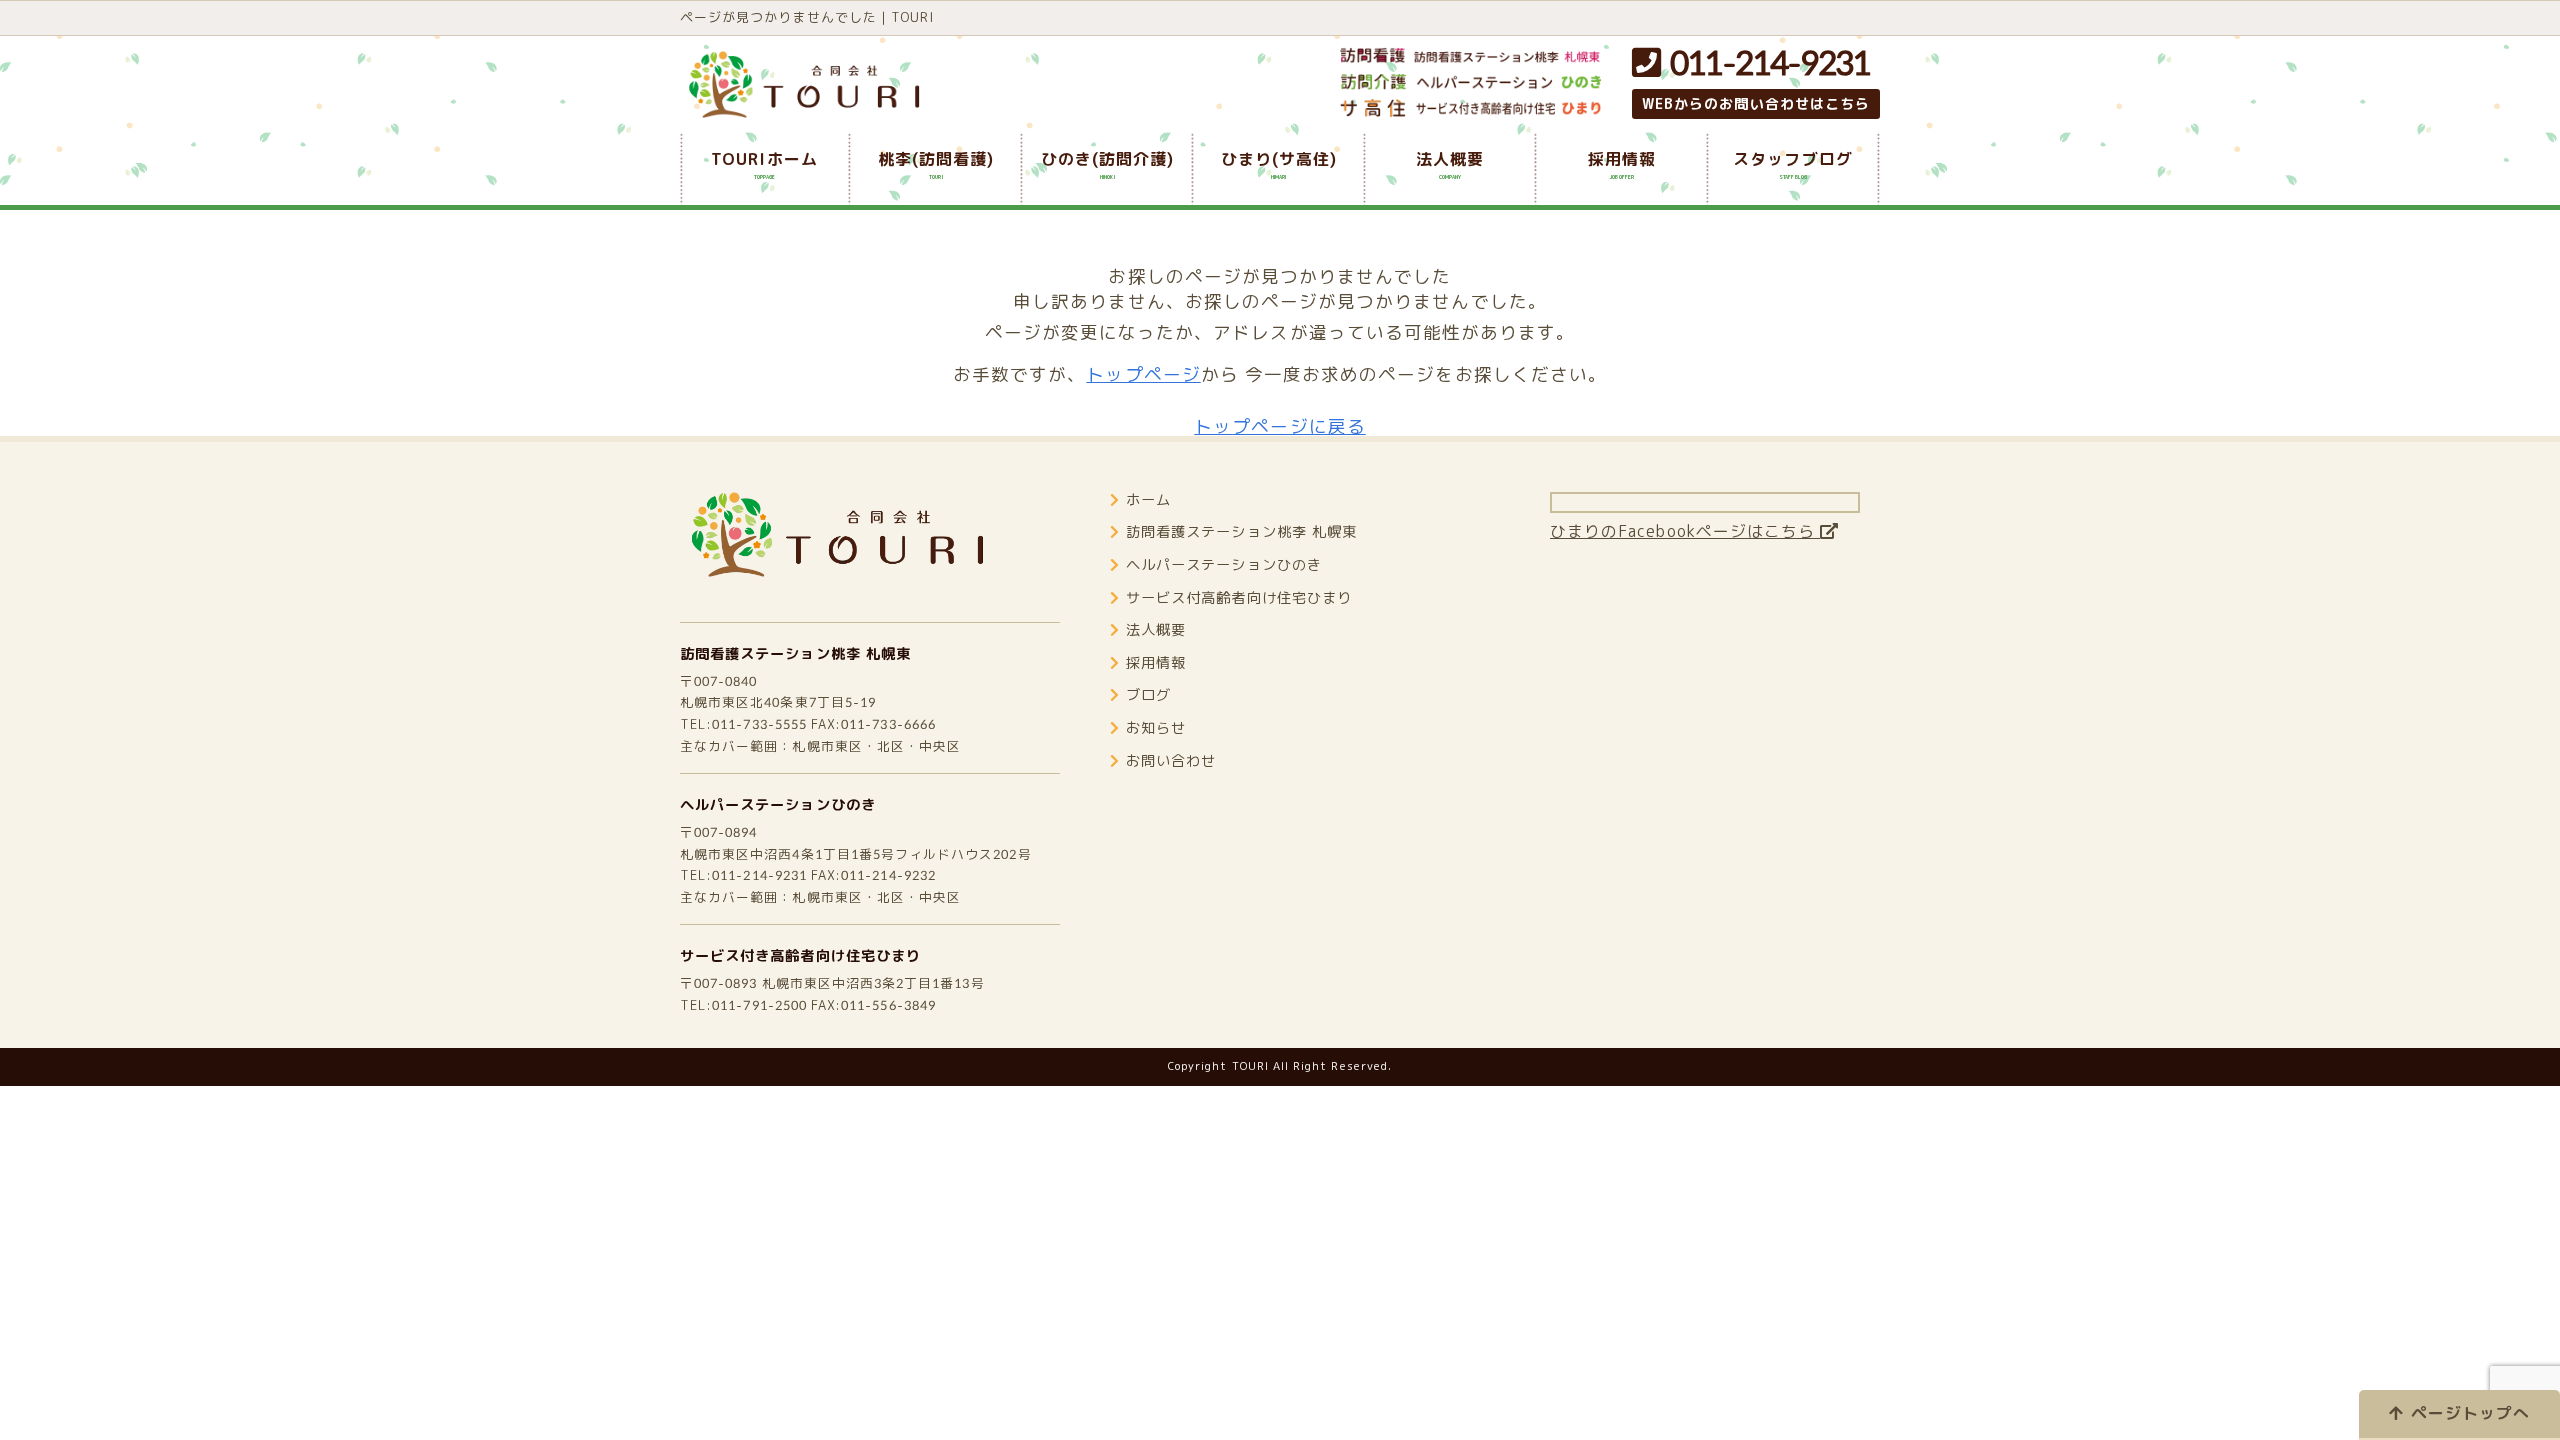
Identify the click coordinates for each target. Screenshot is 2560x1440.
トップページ (1143, 374)
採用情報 (1156, 663)
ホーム (1148, 500)
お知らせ (1156, 728)
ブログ (1148, 695)
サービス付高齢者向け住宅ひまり (1239, 598)
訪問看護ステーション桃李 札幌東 (795, 654)
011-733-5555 (759, 724)
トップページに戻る (1280, 426)
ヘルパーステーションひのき (778, 805)
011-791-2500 (759, 1005)
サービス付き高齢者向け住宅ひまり (800, 956)
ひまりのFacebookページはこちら (1685, 531)
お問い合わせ (1171, 761)
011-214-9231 (1765, 62)
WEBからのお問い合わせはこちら (1756, 104)
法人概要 (1156, 630)
